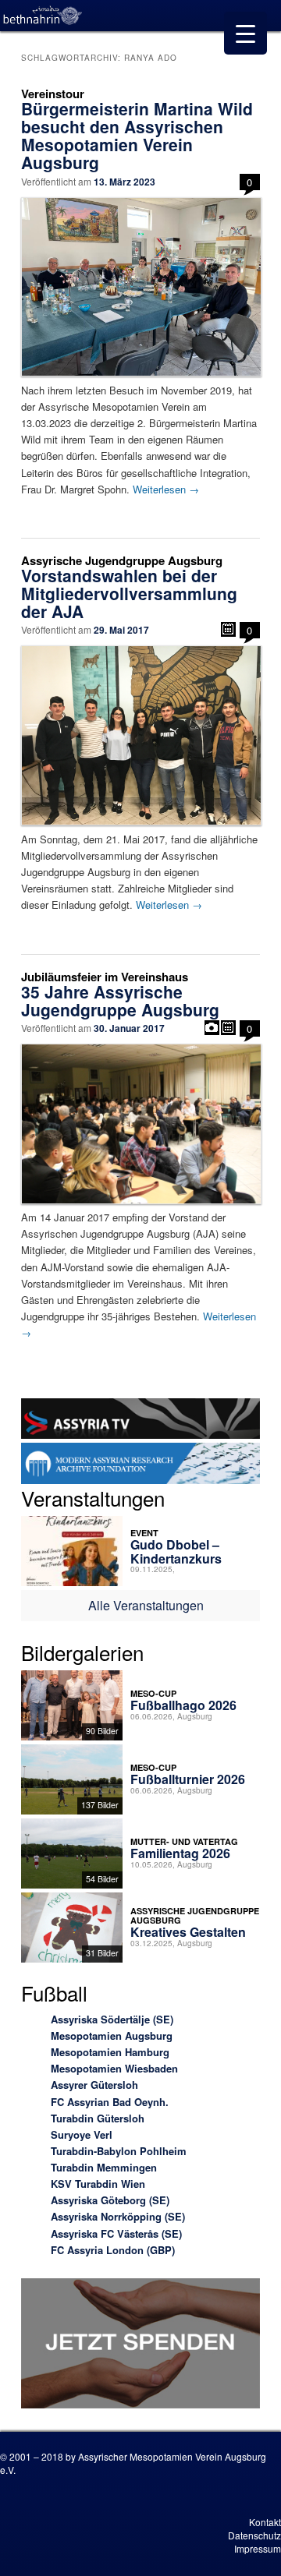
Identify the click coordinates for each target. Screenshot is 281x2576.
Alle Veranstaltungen (146, 1605)
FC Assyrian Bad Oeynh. (110, 2102)
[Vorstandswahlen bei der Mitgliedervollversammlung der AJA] (140, 735)
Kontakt (265, 2522)
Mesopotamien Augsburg (112, 2035)
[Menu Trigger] (245, 33)
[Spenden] (140, 2345)
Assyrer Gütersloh (94, 2085)
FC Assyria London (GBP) (113, 2250)
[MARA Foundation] (140, 1465)
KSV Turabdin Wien (98, 2184)
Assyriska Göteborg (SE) (110, 2200)
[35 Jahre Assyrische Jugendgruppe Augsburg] (140, 1124)
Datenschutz (254, 2535)
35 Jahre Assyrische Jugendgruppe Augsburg (120, 1000)
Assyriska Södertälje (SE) (112, 2019)
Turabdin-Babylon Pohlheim (119, 2151)
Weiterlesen (166, 489)
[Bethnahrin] (43, 16)
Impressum (258, 2548)
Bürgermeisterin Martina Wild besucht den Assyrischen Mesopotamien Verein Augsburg (137, 135)
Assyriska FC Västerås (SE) (116, 2233)
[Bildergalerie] (212, 1028)
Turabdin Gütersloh (98, 2118)
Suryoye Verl (82, 2134)
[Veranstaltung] (228, 629)
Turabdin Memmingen (104, 2167)
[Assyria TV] (140, 1421)
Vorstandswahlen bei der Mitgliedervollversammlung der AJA (129, 593)
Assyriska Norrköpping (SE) (118, 2216)
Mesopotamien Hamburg (110, 2052)
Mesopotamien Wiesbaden (114, 2068)
